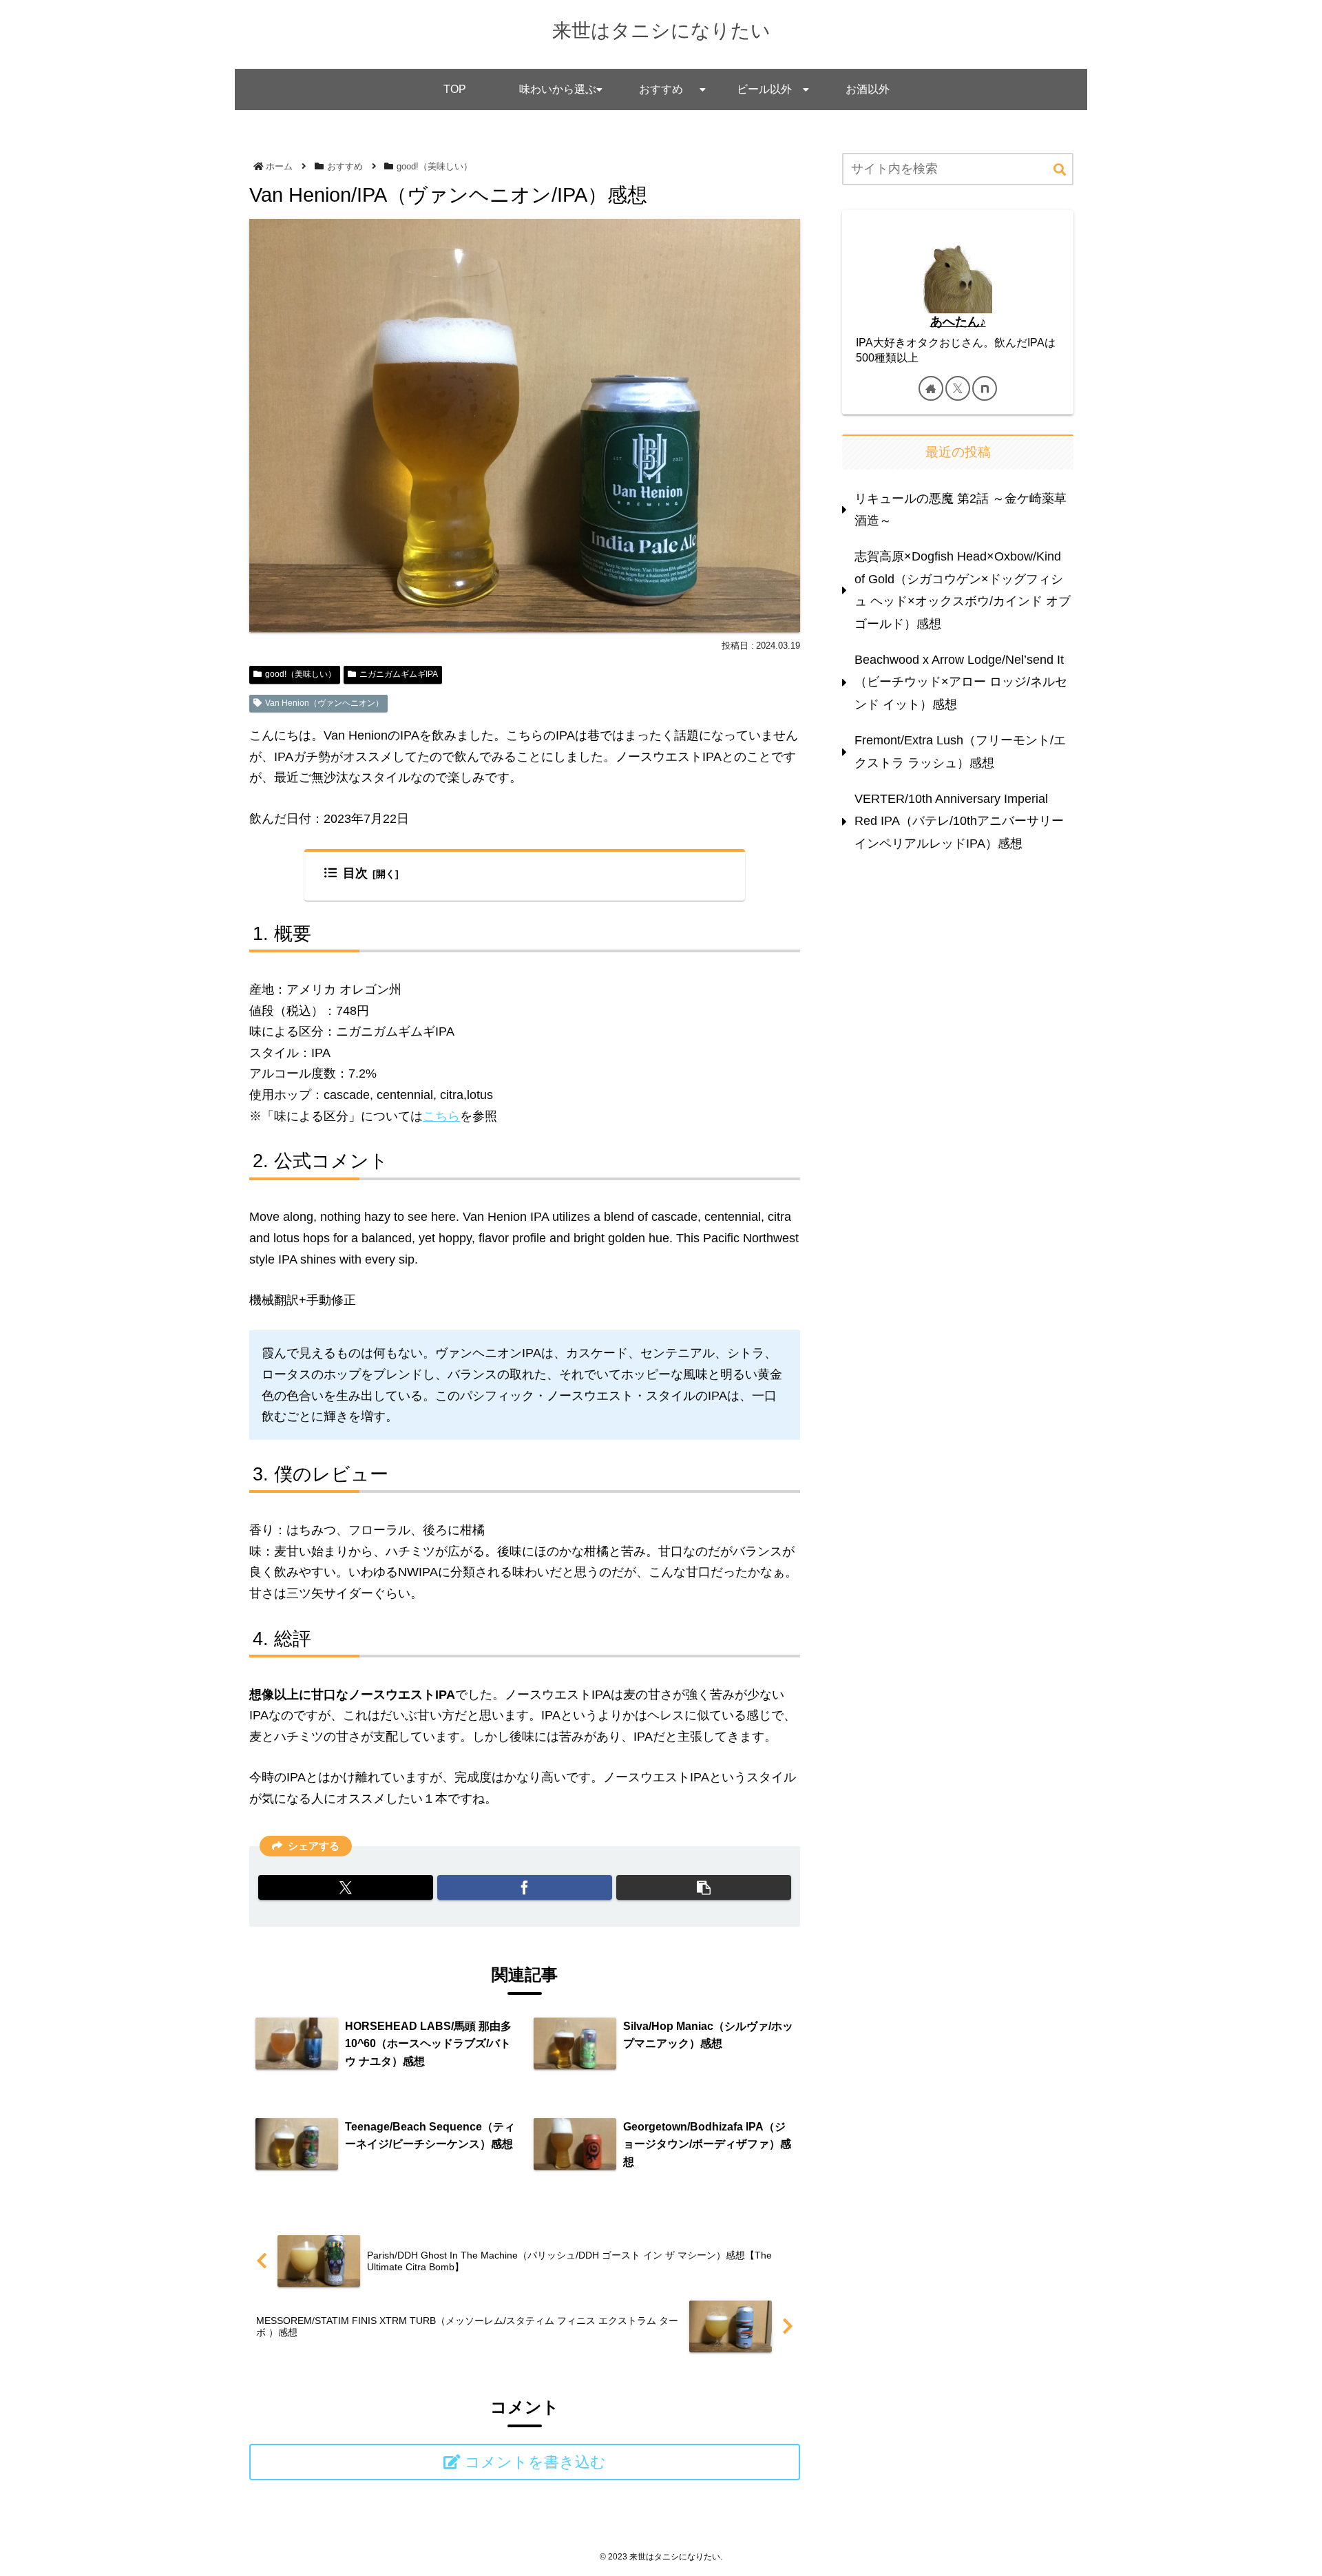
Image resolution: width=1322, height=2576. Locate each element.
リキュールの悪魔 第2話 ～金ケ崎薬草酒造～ (961, 510)
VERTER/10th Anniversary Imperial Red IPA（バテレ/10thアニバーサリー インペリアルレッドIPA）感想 (959, 821)
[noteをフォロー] (985, 388)
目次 (355, 873)
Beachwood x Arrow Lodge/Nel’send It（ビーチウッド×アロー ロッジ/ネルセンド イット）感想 (961, 682)
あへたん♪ (958, 322)
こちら (441, 1116)
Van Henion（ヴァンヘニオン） (324, 703)
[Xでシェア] (346, 1887)
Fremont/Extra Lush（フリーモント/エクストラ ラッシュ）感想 (960, 751)
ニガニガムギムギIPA (399, 674)
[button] (704, 1887)
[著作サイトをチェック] (931, 388)
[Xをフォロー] (958, 388)
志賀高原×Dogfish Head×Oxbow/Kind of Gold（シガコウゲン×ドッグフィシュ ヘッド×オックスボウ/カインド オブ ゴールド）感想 (963, 590)
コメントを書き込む (535, 2462)
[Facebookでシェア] (525, 1887)
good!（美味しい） (301, 674)
